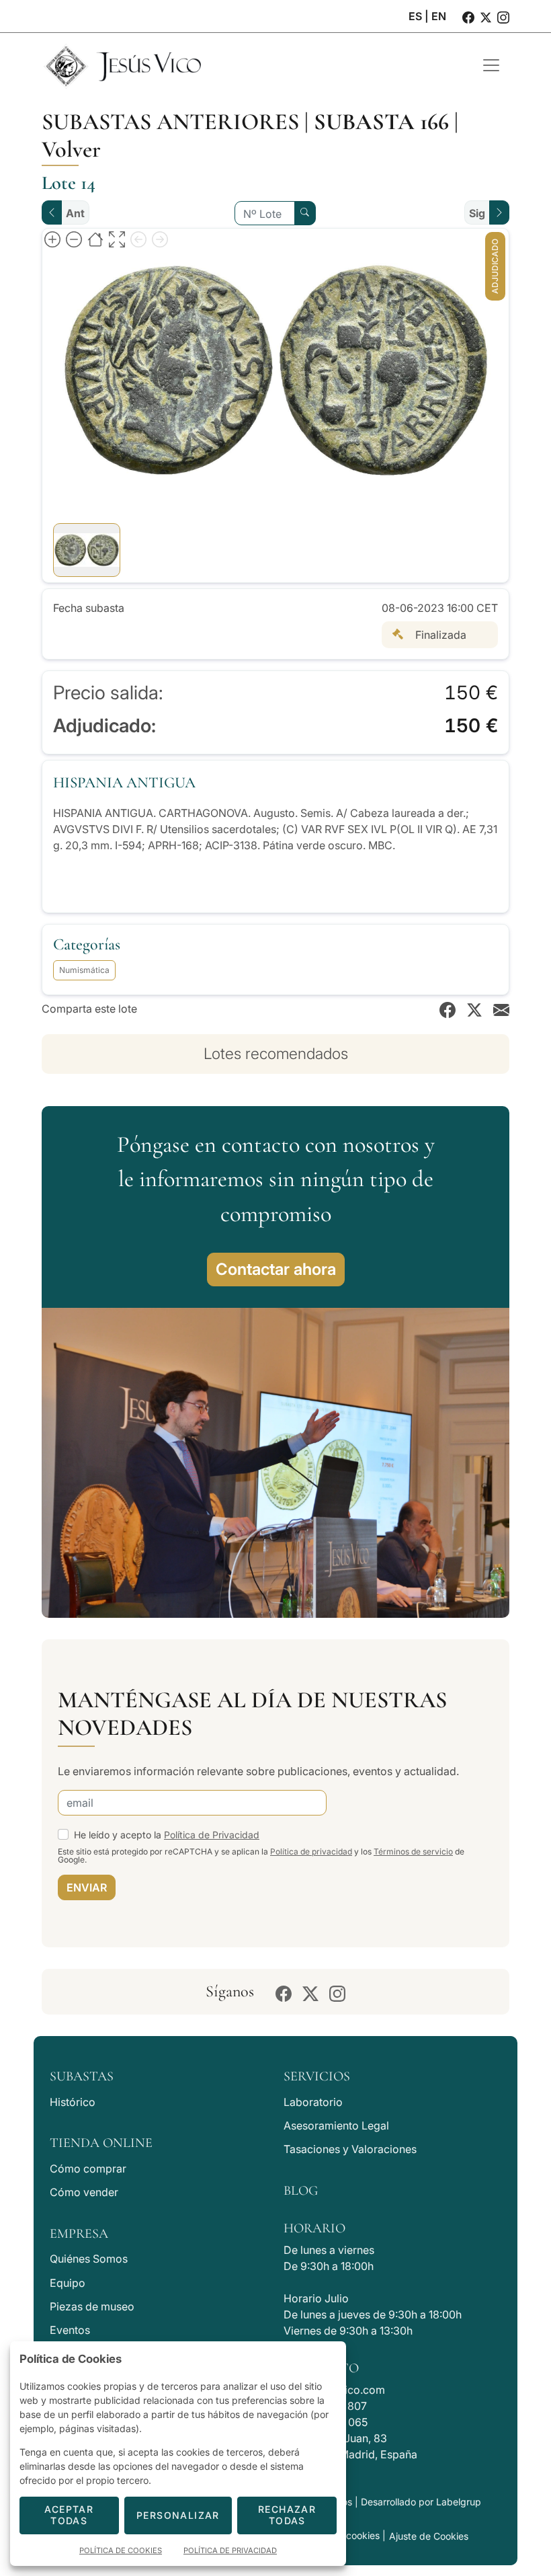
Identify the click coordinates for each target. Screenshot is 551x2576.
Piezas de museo (92, 2306)
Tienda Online (101, 2143)
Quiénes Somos (89, 2259)
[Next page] (160, 239)
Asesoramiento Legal (336, 2125)
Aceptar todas (69, 2515)
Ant (75, 213)
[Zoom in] (52, 239)
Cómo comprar (88, 2169)
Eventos (70, 2330)
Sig (477, 213)
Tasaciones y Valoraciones (350, 2149)
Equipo (68, 2283)
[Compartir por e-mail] (501, 1009)
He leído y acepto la (167, 1835)
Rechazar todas (287, 2515)
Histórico (73, 2102)
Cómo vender (84, 2192)
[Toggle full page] (117, 239)
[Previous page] (138, 239)
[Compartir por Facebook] (448, 1009)
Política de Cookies (121, 2550)
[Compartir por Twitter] (474, 1009)
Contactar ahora (276, 1269)
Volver (71, 149)
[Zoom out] (74, 239)
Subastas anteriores (170, 122)
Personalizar (178, 2515)
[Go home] (95, 239)
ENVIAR (87, 1887)
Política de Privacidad (212, 1835)
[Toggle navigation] (491, 65)
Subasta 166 (381, 122)
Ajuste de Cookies (429, 2536)
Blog (301, 2191)
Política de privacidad (311, 1851)
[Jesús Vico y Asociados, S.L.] (252, 65)
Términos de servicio (413, 1851)
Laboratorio (313, 2102)
